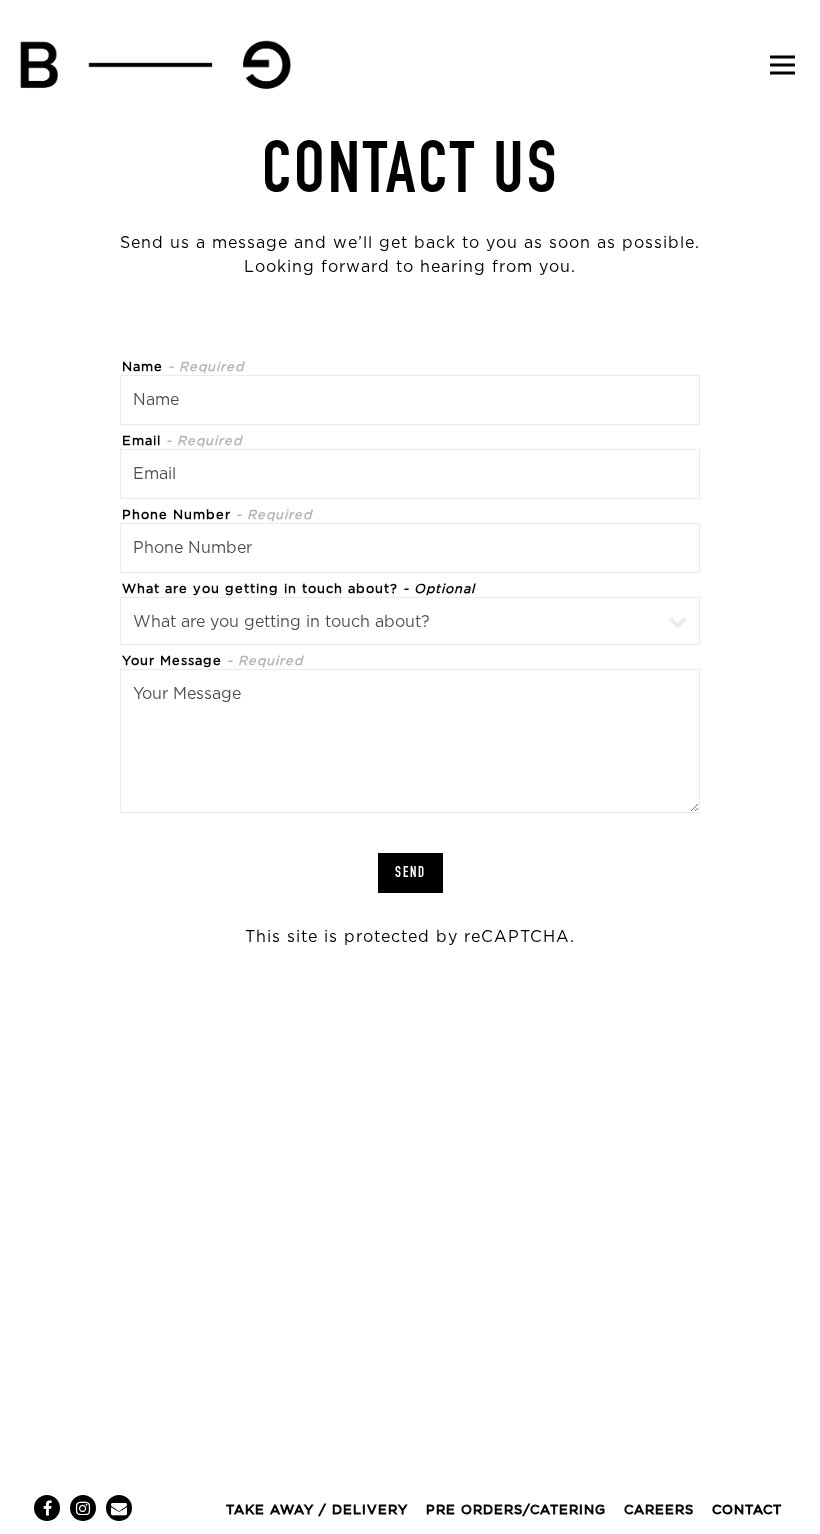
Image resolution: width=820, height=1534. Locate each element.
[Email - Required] (410, 474)
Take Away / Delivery (317, 1510)
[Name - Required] (410, 400)
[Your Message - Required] (410, 741)
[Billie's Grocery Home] (155, 65)
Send (410, 872)
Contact (747, 1510)
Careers (659, 1510)
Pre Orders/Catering (516, 1510)
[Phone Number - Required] (410, 548)
